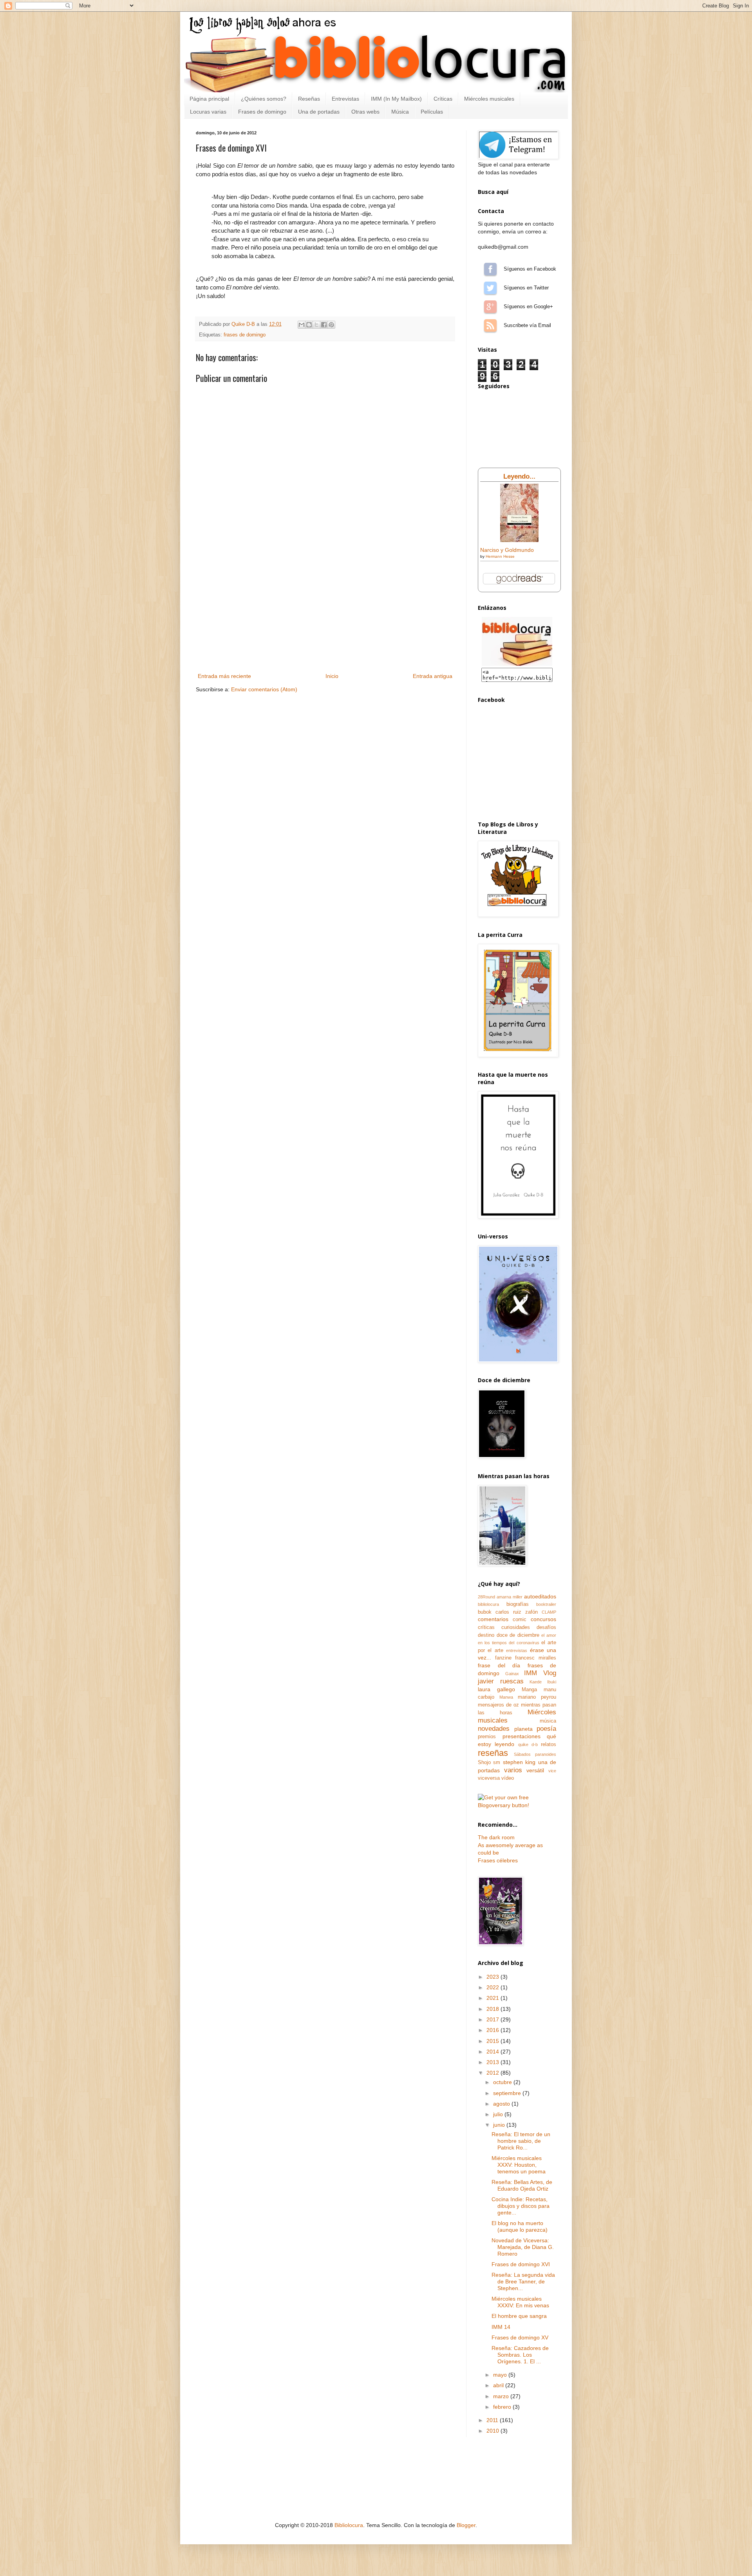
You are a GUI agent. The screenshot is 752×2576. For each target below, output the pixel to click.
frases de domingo (245, 335)
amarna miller (510, 1597)
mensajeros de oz (498, 1705)
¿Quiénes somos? (264, 99)
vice (552, 1771)
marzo (502, 2396)
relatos (549, 1744)
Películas (432, 112)
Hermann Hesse (500, 556)
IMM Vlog (540, 1673)
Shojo (484, 1763)
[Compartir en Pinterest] (331, 325)
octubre (503, 2082)
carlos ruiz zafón (517, 1612)
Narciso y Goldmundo (507, 550)
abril (499, 2385)
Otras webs (365, 112)
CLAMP (549, 1612)
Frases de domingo (262, 112)
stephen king (519, 1762)
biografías (518, 1604)
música (548, 1721)
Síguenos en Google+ (490, 307)
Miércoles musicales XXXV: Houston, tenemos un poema (519, 2165)
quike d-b (528, 1744)
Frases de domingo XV (520, 2337)
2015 (493, 2041)
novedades (494, 1729)
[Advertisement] (325, 613)
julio (499, 2114)
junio (500, 2125)
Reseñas (309, 99)
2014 (493, 2052)
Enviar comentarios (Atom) (264, 689)
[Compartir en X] (316, 325)
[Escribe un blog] (309, 325)
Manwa (506, 1697)
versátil (535, 1770)
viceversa (489, 1778)
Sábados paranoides (535, 1754)
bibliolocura (488, 1604)
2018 (493, 2009)
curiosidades (516, 1627)
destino (486, 1635)
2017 (493, 2019)
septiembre (508, 2093)
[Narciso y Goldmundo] (519, 540)
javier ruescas (501, 1681)
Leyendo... (519, 476)
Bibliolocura (349, 2525)
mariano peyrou (537, 1697)
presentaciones (522, 1736)
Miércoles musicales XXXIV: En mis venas (520, 2302)
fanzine (503, 1658)
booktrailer (546, 1604)
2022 (493, 1987)
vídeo (508, 1778)
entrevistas (517, 1650)
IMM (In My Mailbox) (396, 99)
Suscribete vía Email (490, 325)
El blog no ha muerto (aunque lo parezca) (520, 2226)
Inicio (332, 676)
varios (513, 1770)
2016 (493, 2030)
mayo (501, 2375)
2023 (493, 1977)
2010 (493, 2431)
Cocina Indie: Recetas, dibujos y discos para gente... (521, 2206)
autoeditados (540, 1596)
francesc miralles (536, 1658)
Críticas (443, 99)
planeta (523, 1729)
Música (400, 112)
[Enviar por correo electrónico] (302, 325)
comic (520, 1620)
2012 (493, 2073)
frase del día (499, 1665)
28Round (486, 1597)
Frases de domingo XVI (521, 2264)
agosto (502, 2104)
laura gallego (496, 1689)
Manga (529, 1690)
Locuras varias (208, 112)
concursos (543, 1619)
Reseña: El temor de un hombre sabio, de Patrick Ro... (521, 2141)
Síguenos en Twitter (490, 288)
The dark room (496, 1837)
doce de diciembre (518, 1635)
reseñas (493, 1753)
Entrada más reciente (224, 676)
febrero (503, 2407)
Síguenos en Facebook (490, 269)
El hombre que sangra (519, 2316)
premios (487, 1737)
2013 (493, 2062)
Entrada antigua (433, 676)
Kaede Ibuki (543, 1682)
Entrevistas (345, 99)
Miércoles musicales (489, 99)
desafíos (546, 1627)
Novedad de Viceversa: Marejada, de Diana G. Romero (523, 2247)
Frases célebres (498, 1860)
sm (497, 1763)
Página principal (209, 99)
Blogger (466, 2525)
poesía (546, 1729)
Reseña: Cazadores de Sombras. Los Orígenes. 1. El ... (520, 2355)
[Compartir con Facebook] (324, 325)
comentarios (493, 1619)
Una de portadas (319, 112)
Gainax (512, 1674)
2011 (493, 2420)
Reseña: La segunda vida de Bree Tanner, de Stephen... (523, 2281)
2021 (493, 1998)
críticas (486, 1627)
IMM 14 (501, 2327)
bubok (485, 1612)
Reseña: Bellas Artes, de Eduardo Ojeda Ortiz (522, 2185)
